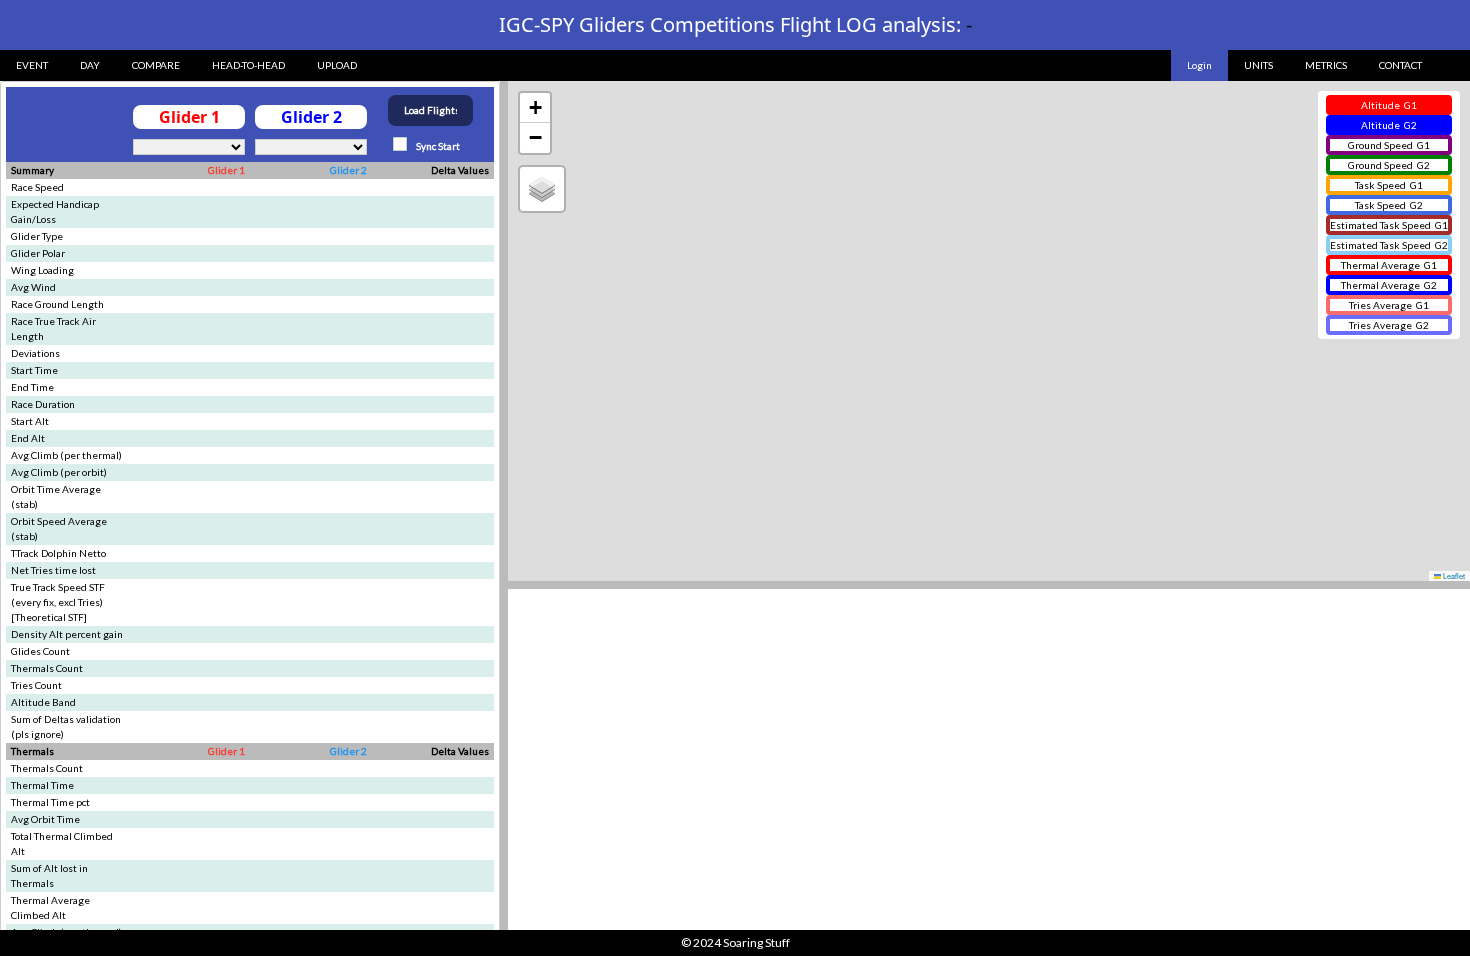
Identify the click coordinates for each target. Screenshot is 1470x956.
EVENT (32, 65)
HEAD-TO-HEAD (248, 65)
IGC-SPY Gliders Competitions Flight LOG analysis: (735, 24)
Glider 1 (226, 170)
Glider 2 (348, 170)
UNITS (1258, 65)
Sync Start (437, 146)
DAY (90, 65)
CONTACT (1400, 65)
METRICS (1326, 65)
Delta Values (460, 170)
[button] (535, 108)
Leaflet (1453, 575)
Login (1199, 65)
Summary (32, 170)
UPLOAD (337, 65)
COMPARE (156, 65)
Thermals (32, 751)
